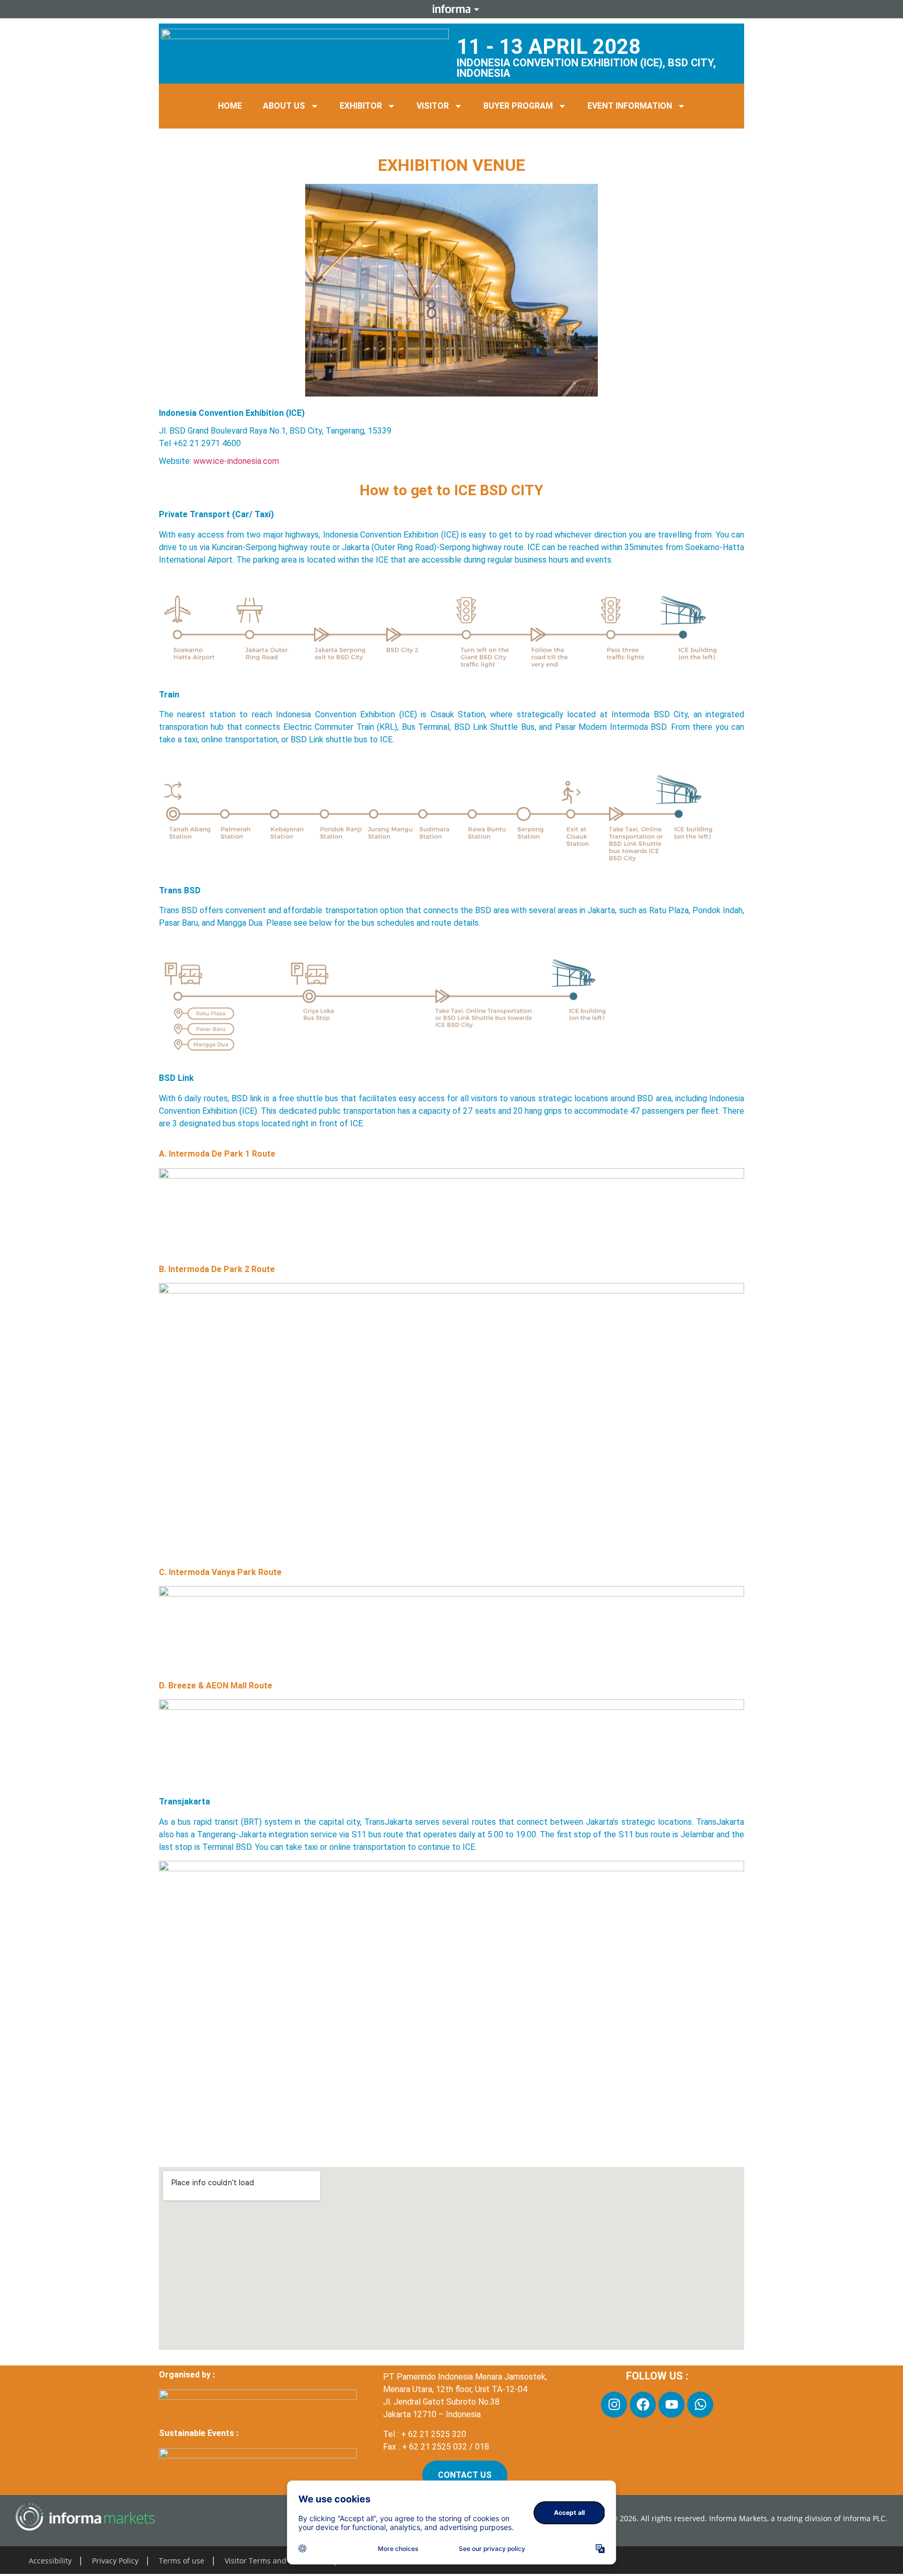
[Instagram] (614, 2405)
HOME (230, 106)
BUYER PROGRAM (518, 106)
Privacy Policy (115, 2561)
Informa (451, 9)
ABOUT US (284, 106)
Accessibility (50, 2561)
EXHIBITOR (361, 106)
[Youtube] (672, 2405)
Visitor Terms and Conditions (275, 2561)
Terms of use (182, 2561)
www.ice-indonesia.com (236, 461)
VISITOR (433, 106)
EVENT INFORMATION (630, 106)
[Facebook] (643, 2405)
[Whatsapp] (700, 2405)
